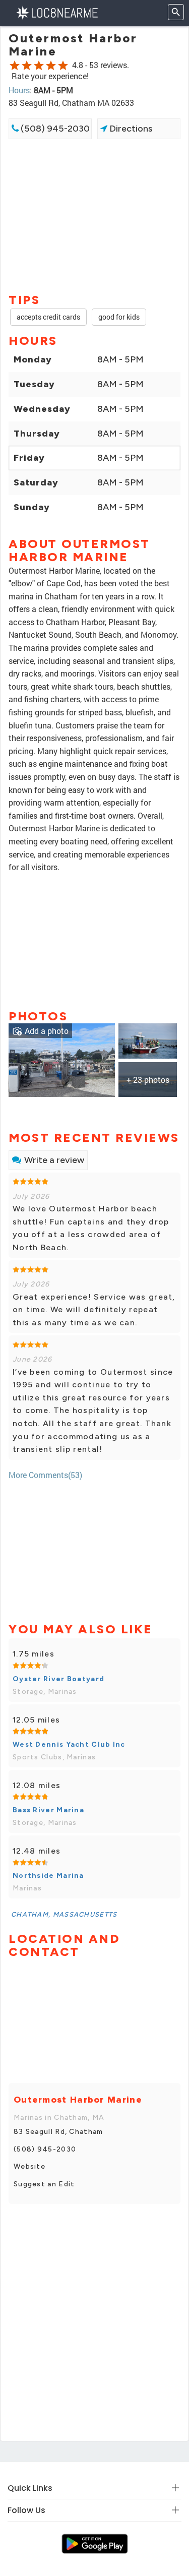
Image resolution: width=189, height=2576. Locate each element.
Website (29, 2166)
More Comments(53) (45, 1475)
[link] (62, 1059)
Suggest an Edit (44, 2184)
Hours (19, 90)
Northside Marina (48, 1876)
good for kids (119, 317)
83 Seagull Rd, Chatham (58, 2132)
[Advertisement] (94, 215)
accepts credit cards (48, 317)
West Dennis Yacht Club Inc (69, 1744)
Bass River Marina (48, 1810)
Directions (130, 129)
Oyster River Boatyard (58, 1679)
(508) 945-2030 (54, 129)
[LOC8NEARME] (57, 12)
